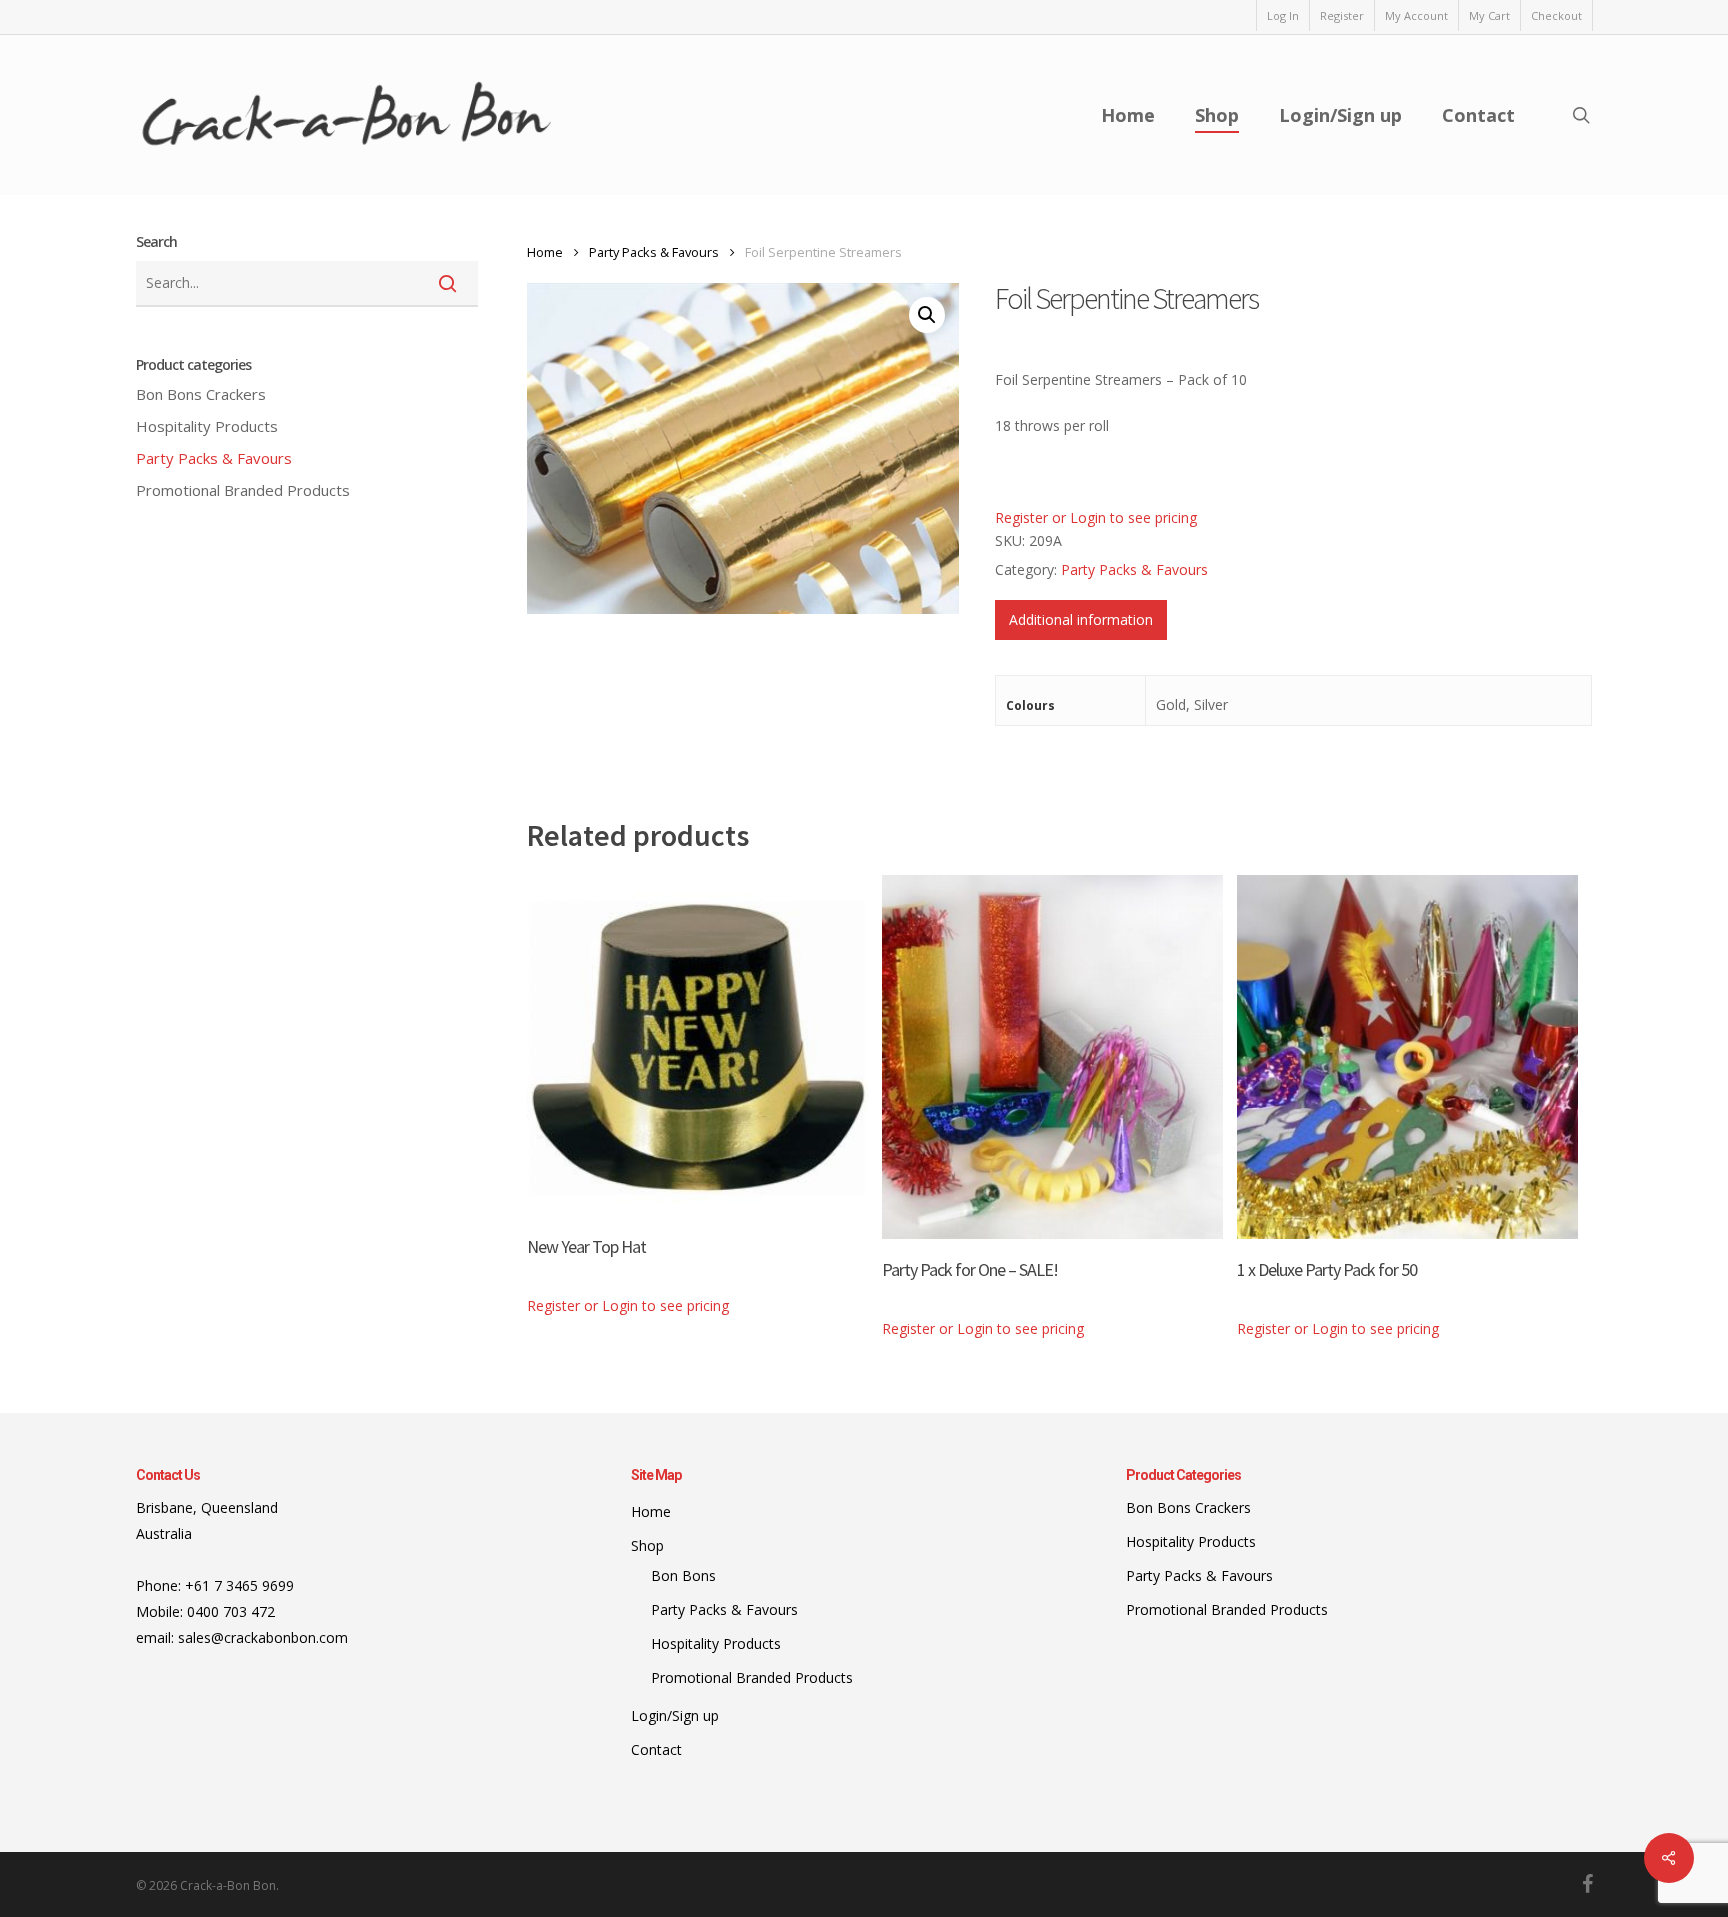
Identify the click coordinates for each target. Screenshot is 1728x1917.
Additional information (1081, 619)
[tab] (1081, 620)
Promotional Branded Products (243, 490)
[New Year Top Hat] (697, 1045)
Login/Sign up (675, 1715)
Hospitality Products (207, 426)
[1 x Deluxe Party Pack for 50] (1407, 1057)
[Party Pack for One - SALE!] (1052, 1057)
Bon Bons (201, 394)
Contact (656, 1749)
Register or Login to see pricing (1096, 517)
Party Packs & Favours (214, 458)
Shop (647, 1545)
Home (545, 252)
